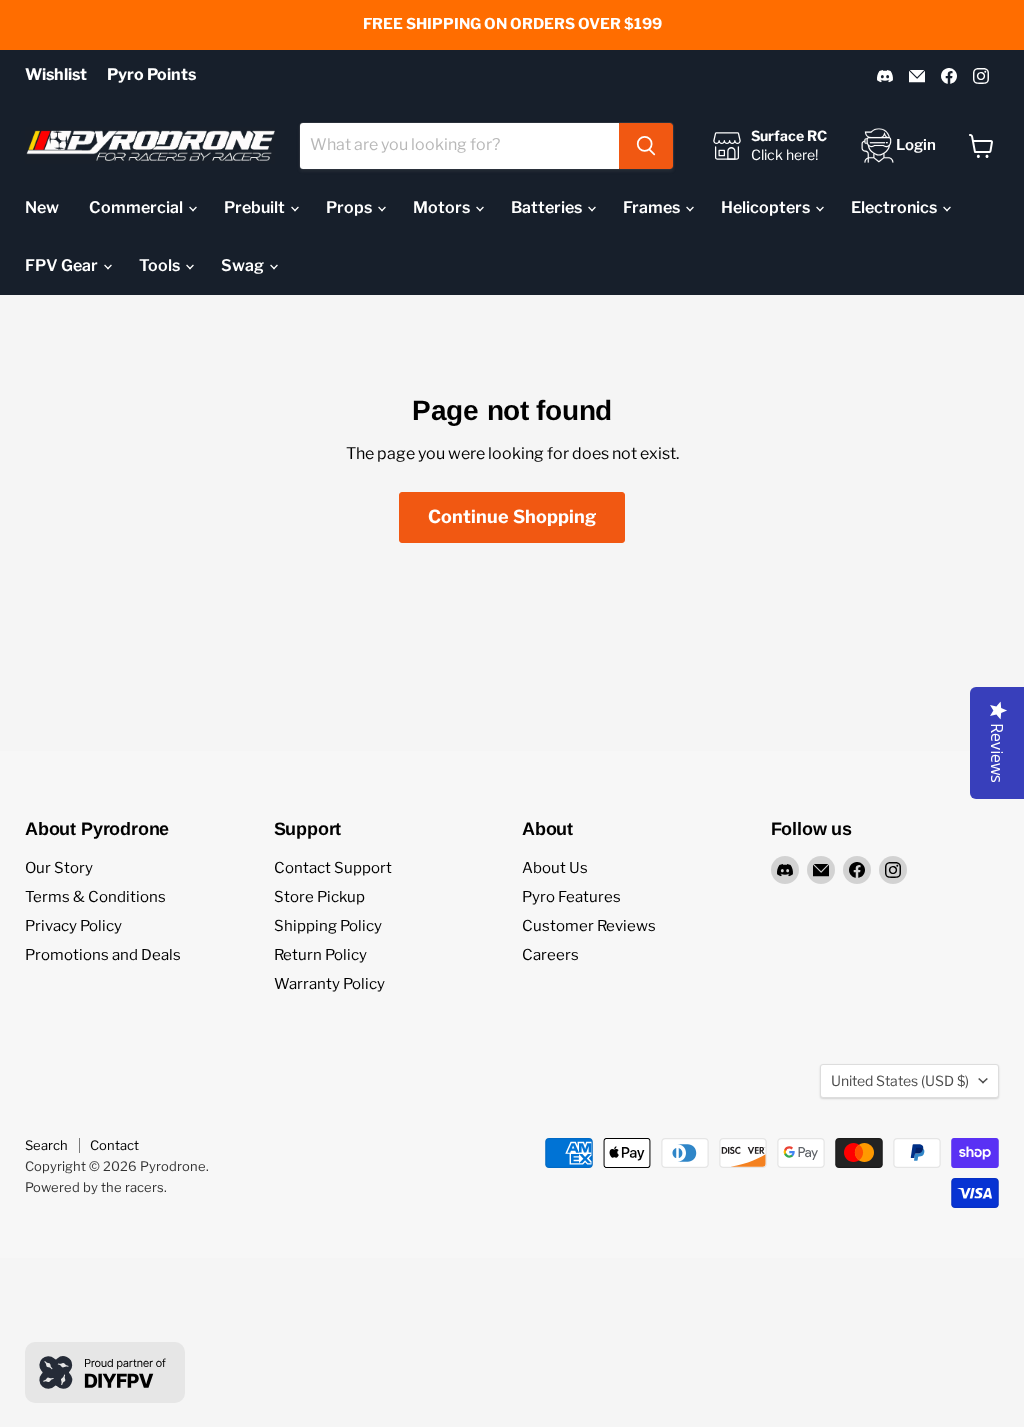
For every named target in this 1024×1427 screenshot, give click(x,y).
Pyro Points (151, 75)
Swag (244, 265)
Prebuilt (256, 207)
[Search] (646, 146)
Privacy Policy (73, 926)
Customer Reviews (589, 926)
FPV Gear (63, 265)
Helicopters (767, 207)
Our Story (59, 868)
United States (900, 1080)
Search (46, 1145)
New (42, 207)
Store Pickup (319, 897)
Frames (653, 207)
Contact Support (333, 868)
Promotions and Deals (103, 955)
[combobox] (459, 146)
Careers (550, 955)
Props (350, 207)
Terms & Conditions (95, 897)
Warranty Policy (329, 984)
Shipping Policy (328, 926)
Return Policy (320, 955)
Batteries (548, 207)
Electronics (895, 207)
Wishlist (56, 75)
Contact (114, 1145)
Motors (443, 207)
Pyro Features (571, 897)
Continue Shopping (512, 516)
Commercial (137, 207)
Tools (161, 265)
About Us (555, 868)
